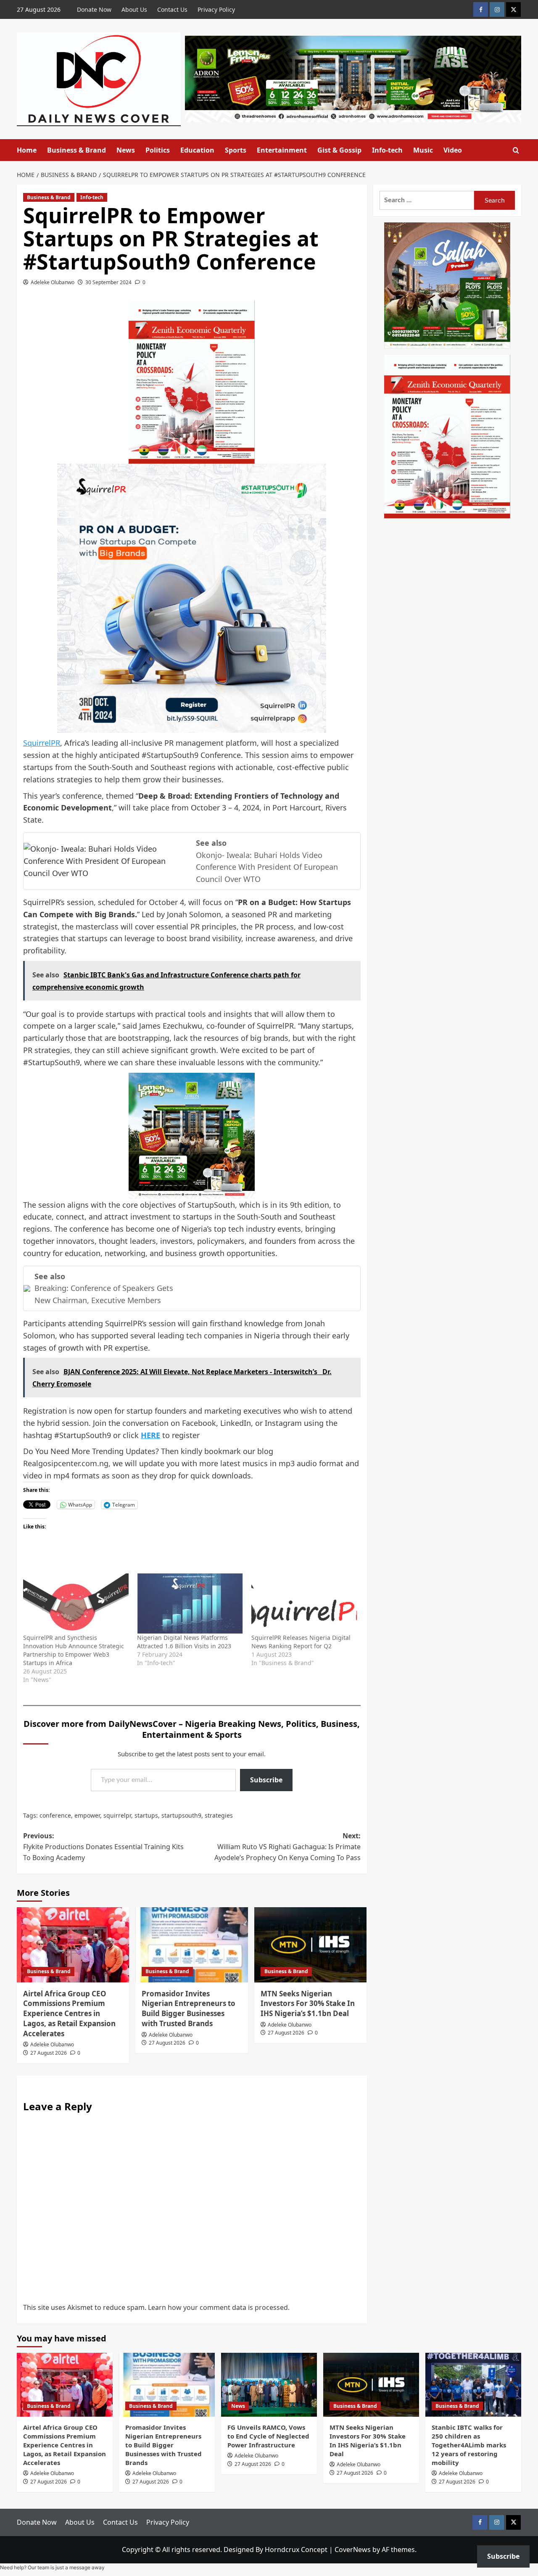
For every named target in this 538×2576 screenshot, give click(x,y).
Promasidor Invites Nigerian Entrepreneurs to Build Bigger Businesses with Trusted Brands (189, 2009)
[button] (516, 150)
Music (423, 150)
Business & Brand (76, 150)
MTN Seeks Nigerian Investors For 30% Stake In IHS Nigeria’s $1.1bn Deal (308, 2004)
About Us (134, 9)
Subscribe (266, 1780)
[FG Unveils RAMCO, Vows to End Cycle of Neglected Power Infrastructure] (269, 2385)
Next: (287, 1846)
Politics (158, 150)
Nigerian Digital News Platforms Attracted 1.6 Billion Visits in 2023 (184, 1642)
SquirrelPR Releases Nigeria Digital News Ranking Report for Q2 (301, 1642)
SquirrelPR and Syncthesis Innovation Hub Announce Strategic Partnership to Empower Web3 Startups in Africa (74, 1650)
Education (197, 150)
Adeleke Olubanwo (53, 282)
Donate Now (94, 9)
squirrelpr (117, 1815)
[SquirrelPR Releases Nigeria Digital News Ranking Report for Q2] (304, 1604)
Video (453, 150)
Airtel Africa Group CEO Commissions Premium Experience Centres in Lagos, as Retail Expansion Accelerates (69, 2014)
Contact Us (172, 9)
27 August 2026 (49, 2053)
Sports (236, 150)
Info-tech (387, 150)
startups (146, 1815)
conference (55, 1815)
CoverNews (353, 2550)
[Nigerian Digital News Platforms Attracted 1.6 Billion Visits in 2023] (190, 1604)
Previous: (103, 1846)
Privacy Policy (216, 9)
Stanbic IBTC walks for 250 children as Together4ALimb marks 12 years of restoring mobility (469, 2445)
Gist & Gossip (339, 150)
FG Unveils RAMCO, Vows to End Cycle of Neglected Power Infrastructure (268, 2436)
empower (87, 1815)
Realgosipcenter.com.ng (66, 1463)
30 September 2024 (108, 282)
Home (27, 150)
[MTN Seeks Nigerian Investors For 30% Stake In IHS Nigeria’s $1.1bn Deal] (310, 1945)
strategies (219, 1815)
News (126, 150)
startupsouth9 (181, 1815)
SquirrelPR (42, 743)
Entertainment (282, 150)
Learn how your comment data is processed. (219, 2307)
